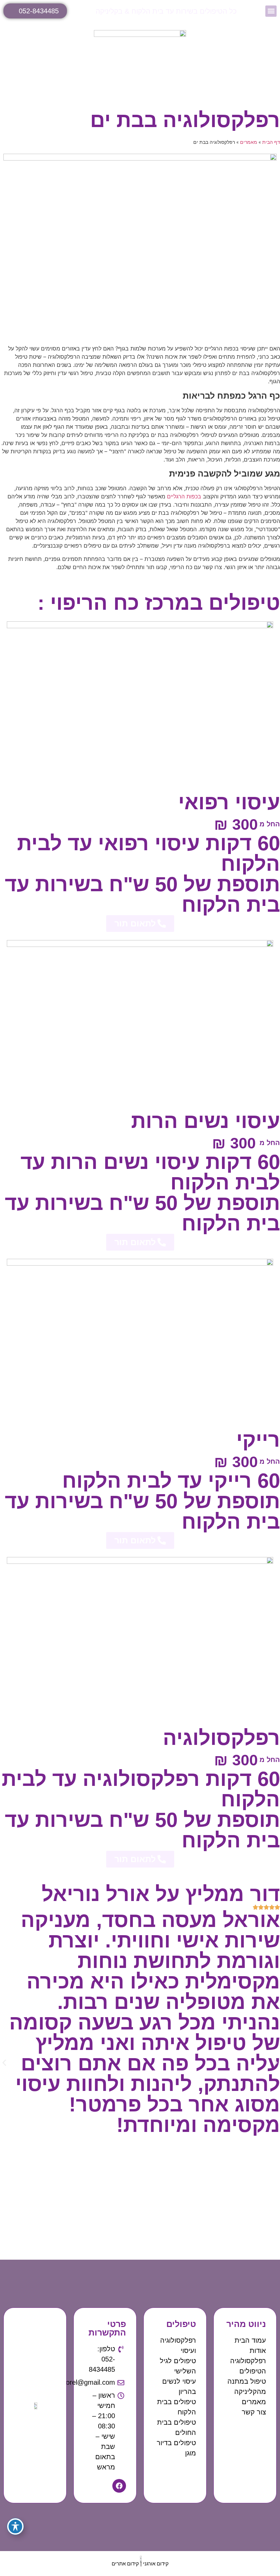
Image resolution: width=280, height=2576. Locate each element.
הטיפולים (253, 2371)
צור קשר (254, 2412)
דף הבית (271, 142)
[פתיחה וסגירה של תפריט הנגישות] (15, 2526)
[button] (271, 11)
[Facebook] (119, 2486)
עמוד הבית (250, 2340)
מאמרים (249, 142)
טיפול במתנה (247, 2381)
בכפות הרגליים (184, 496)
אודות (258, 2351)
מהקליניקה (250, 2392)
